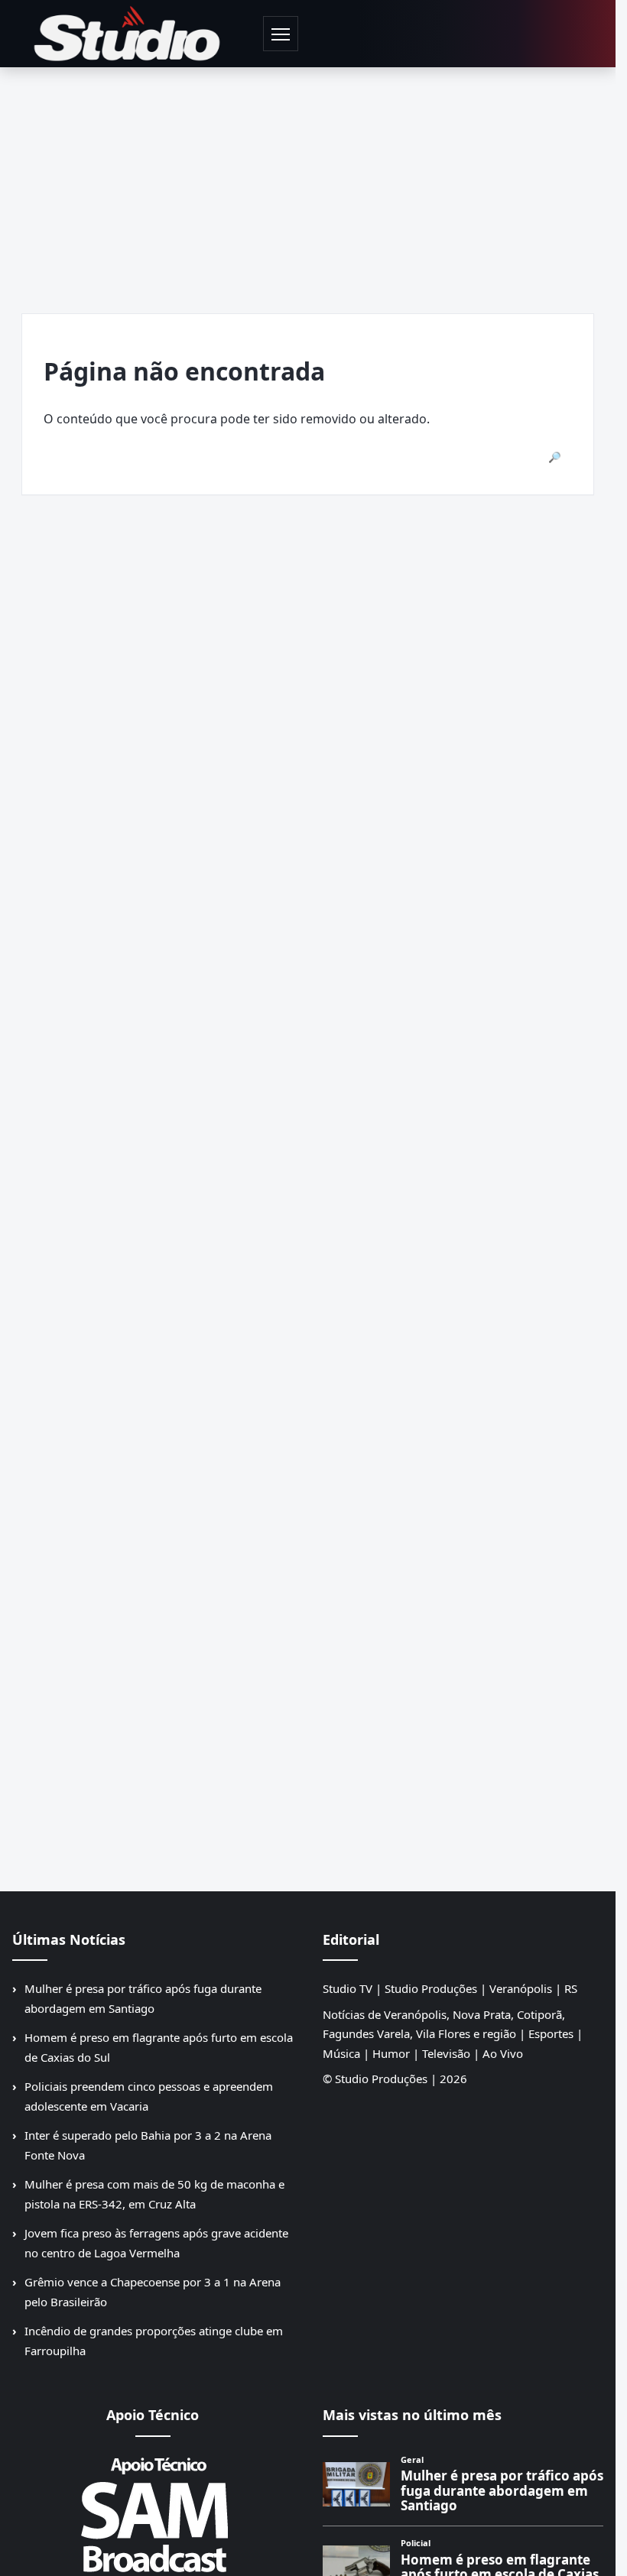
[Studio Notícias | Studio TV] (127, 34)
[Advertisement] (313, 182)
